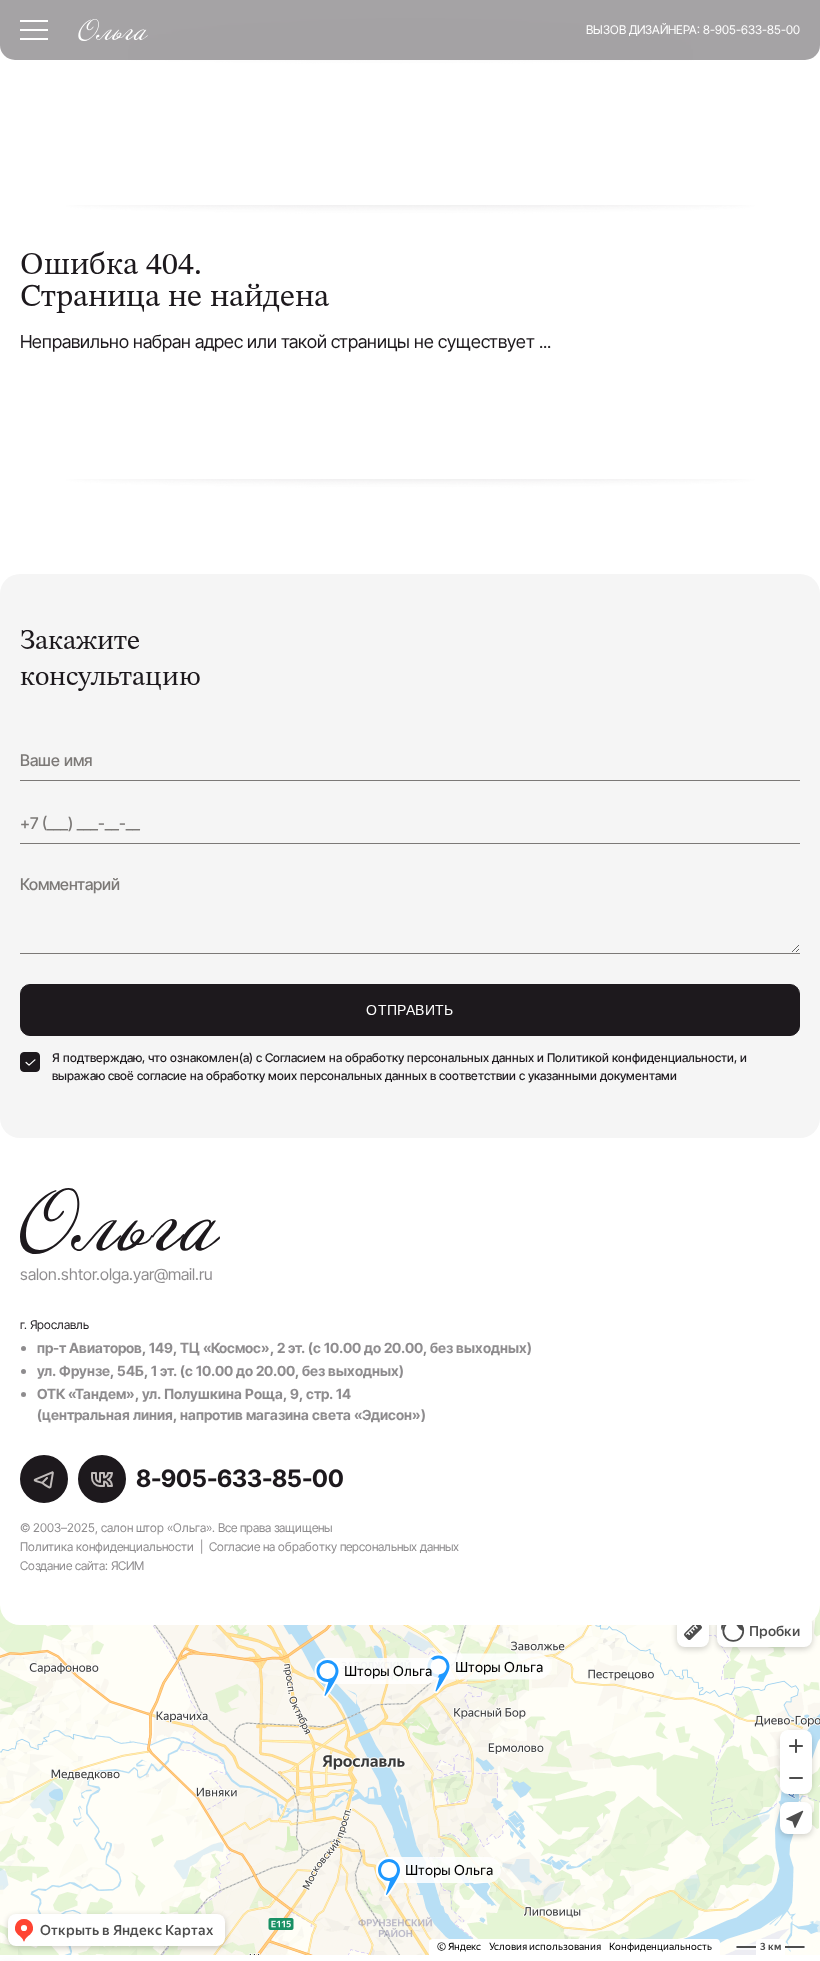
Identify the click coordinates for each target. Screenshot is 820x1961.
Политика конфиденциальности (107, 1546)
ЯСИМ (127, 1565)
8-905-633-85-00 (751, 29)
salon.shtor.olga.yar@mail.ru (116, 1274)
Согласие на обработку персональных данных (334, 1546)
